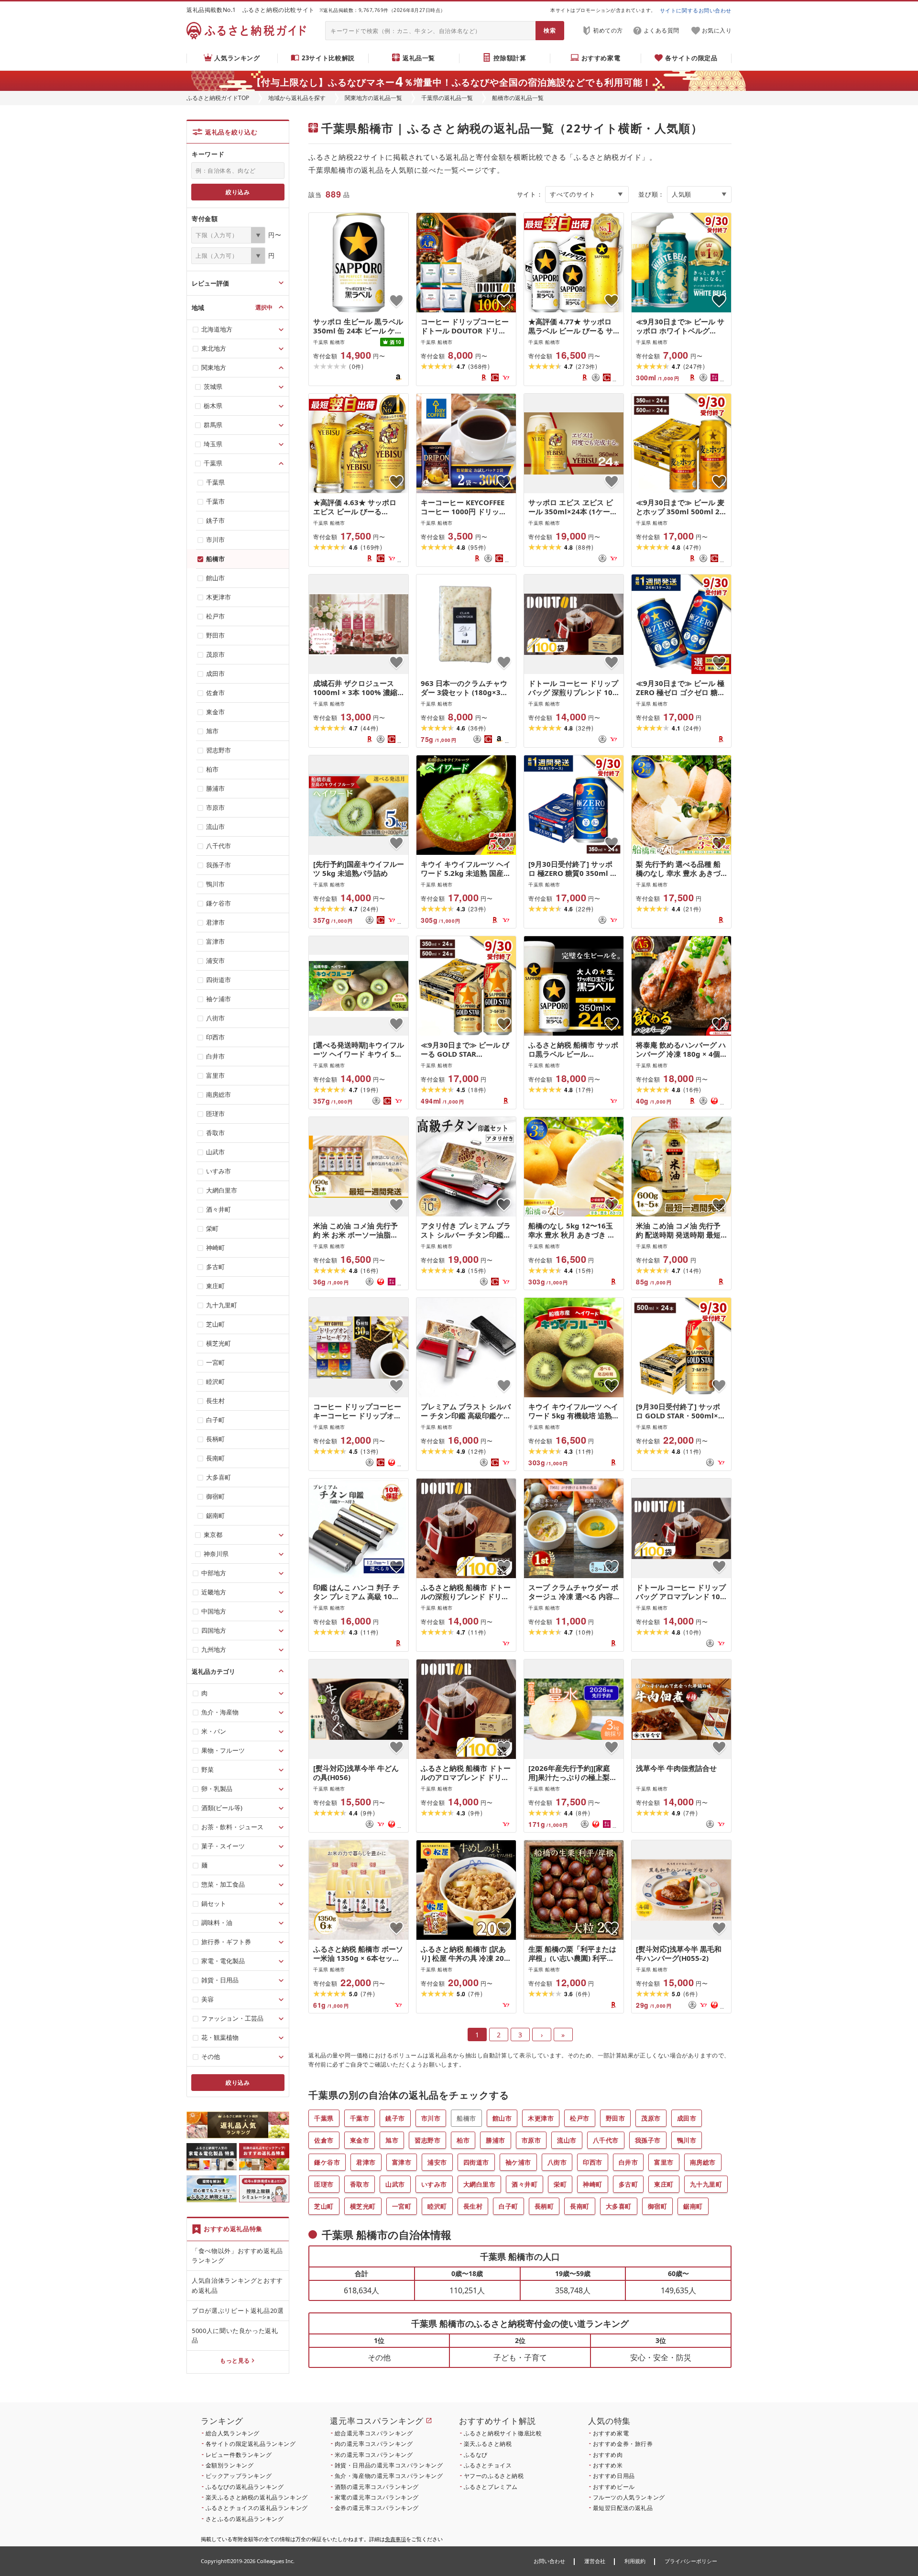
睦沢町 (437, 2206)
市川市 (431, 2118)
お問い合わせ (549, 2561)
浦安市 (437, 2162)
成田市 (687, 2118)
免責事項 (395, 2539)
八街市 (557, 2162)
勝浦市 (496, 2140)
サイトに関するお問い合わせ (696, 10)
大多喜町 (619, 2206)
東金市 (360, 2140)
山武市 (395, 2184)
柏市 (463, 2140)
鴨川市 (687, 2140)
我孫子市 (648, 2140)
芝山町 (324, 2206)
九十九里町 (706, 2184)
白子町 (508, 2206)
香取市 (360, 2184)
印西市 (593, 2162)
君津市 (366, 2162)
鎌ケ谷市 (327, 2162)
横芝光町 (363, 2206)
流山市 (567, 2140)
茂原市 (651, 2118)
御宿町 (658, 2206)
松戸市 (580, 2118)
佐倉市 (324, 2140)
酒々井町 (525, 2184)
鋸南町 (693, 2206)
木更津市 (541, 2118)
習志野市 (427, 2140)
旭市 (392, 2140)
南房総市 (703, 2162)
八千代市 (606, 2140)
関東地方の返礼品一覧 (373, 98)
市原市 (531, 2140)
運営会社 (595, 2561)
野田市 (616, 2118)
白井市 (628, 2162)
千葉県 (324, 2118)
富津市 (402, 2162)
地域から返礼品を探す (297, 98)
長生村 (473, 2206)
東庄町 (664, 2184)
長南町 (580, 2206)
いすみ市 (434, 2184)
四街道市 (476, 2162)
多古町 (628, 2184)
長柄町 (544, 2206)
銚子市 (395, 2118)
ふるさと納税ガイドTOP (218, 98)
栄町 (560, 2184)
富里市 (664, 2162)
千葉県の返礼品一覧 (447, 98)
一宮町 (402, 2206)
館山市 (502, 2118)
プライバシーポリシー (691, 2561)
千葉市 (360, 2118)
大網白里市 (480, 2184)
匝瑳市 (324, 2184)
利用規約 (635, 2561)
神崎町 (593, 2184)
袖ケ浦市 (518, 2162)
